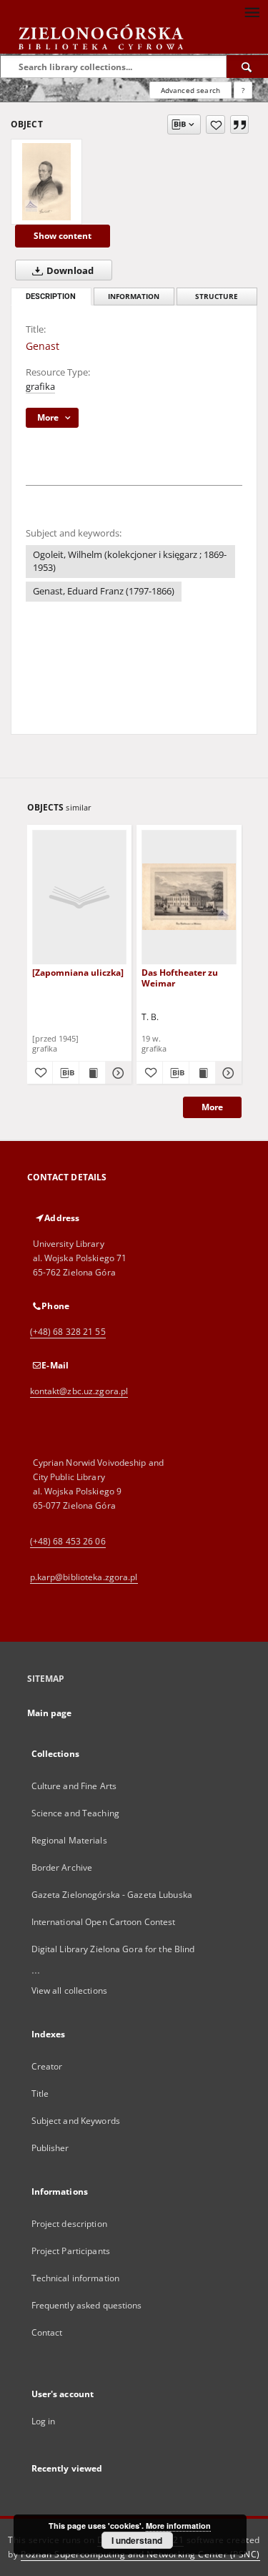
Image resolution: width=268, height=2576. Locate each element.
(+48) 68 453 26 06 (68, 1541)
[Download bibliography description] (66, 1073)
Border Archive (62, 1867)
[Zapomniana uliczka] (78, 973)
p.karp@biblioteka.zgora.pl (84, 1577)
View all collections (69, 1990)
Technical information (76, 2278)
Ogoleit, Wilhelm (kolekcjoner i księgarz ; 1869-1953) (130, 561)
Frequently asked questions (87, 2305)
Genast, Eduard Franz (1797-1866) (104, 591)
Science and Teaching (75, 1813)
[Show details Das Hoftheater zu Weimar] (227, 1073)
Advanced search (190, 90)
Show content (63, 236)
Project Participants (71, 2251)
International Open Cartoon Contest (104, 1922)
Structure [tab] (217, 297)
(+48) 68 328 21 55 (68, 1332)
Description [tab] (51, 297)
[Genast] (46, 182)
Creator (47, 2066)
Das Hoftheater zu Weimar (180, 978)
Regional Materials (69, 1840)
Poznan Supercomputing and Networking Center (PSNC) (140, 2554)
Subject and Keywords (76, 2121)
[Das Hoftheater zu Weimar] (189, 897)
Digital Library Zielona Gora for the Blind (113, 1949)
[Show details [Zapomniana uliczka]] (116, 1073)
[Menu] (252, 11)
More (212, 1107)
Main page (50, 1713)
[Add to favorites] (215, 124)
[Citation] (239, 124)
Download (69, 271)
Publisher (50, 2148)
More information (178, 2526)
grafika (40, 387)
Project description (69, 2224)
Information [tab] (134, 297)
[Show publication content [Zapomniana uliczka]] (92, 1073)
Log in (44, 2421)
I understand (137, 2540)
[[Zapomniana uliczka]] (80, 897)
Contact (47, 2332)
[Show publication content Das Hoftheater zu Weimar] (202, 1073)
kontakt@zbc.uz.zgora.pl (79, 1391)
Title (40, 2093)
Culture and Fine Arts (74, 1786)
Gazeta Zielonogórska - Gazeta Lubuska (112, 1895)
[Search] (247, 67)
